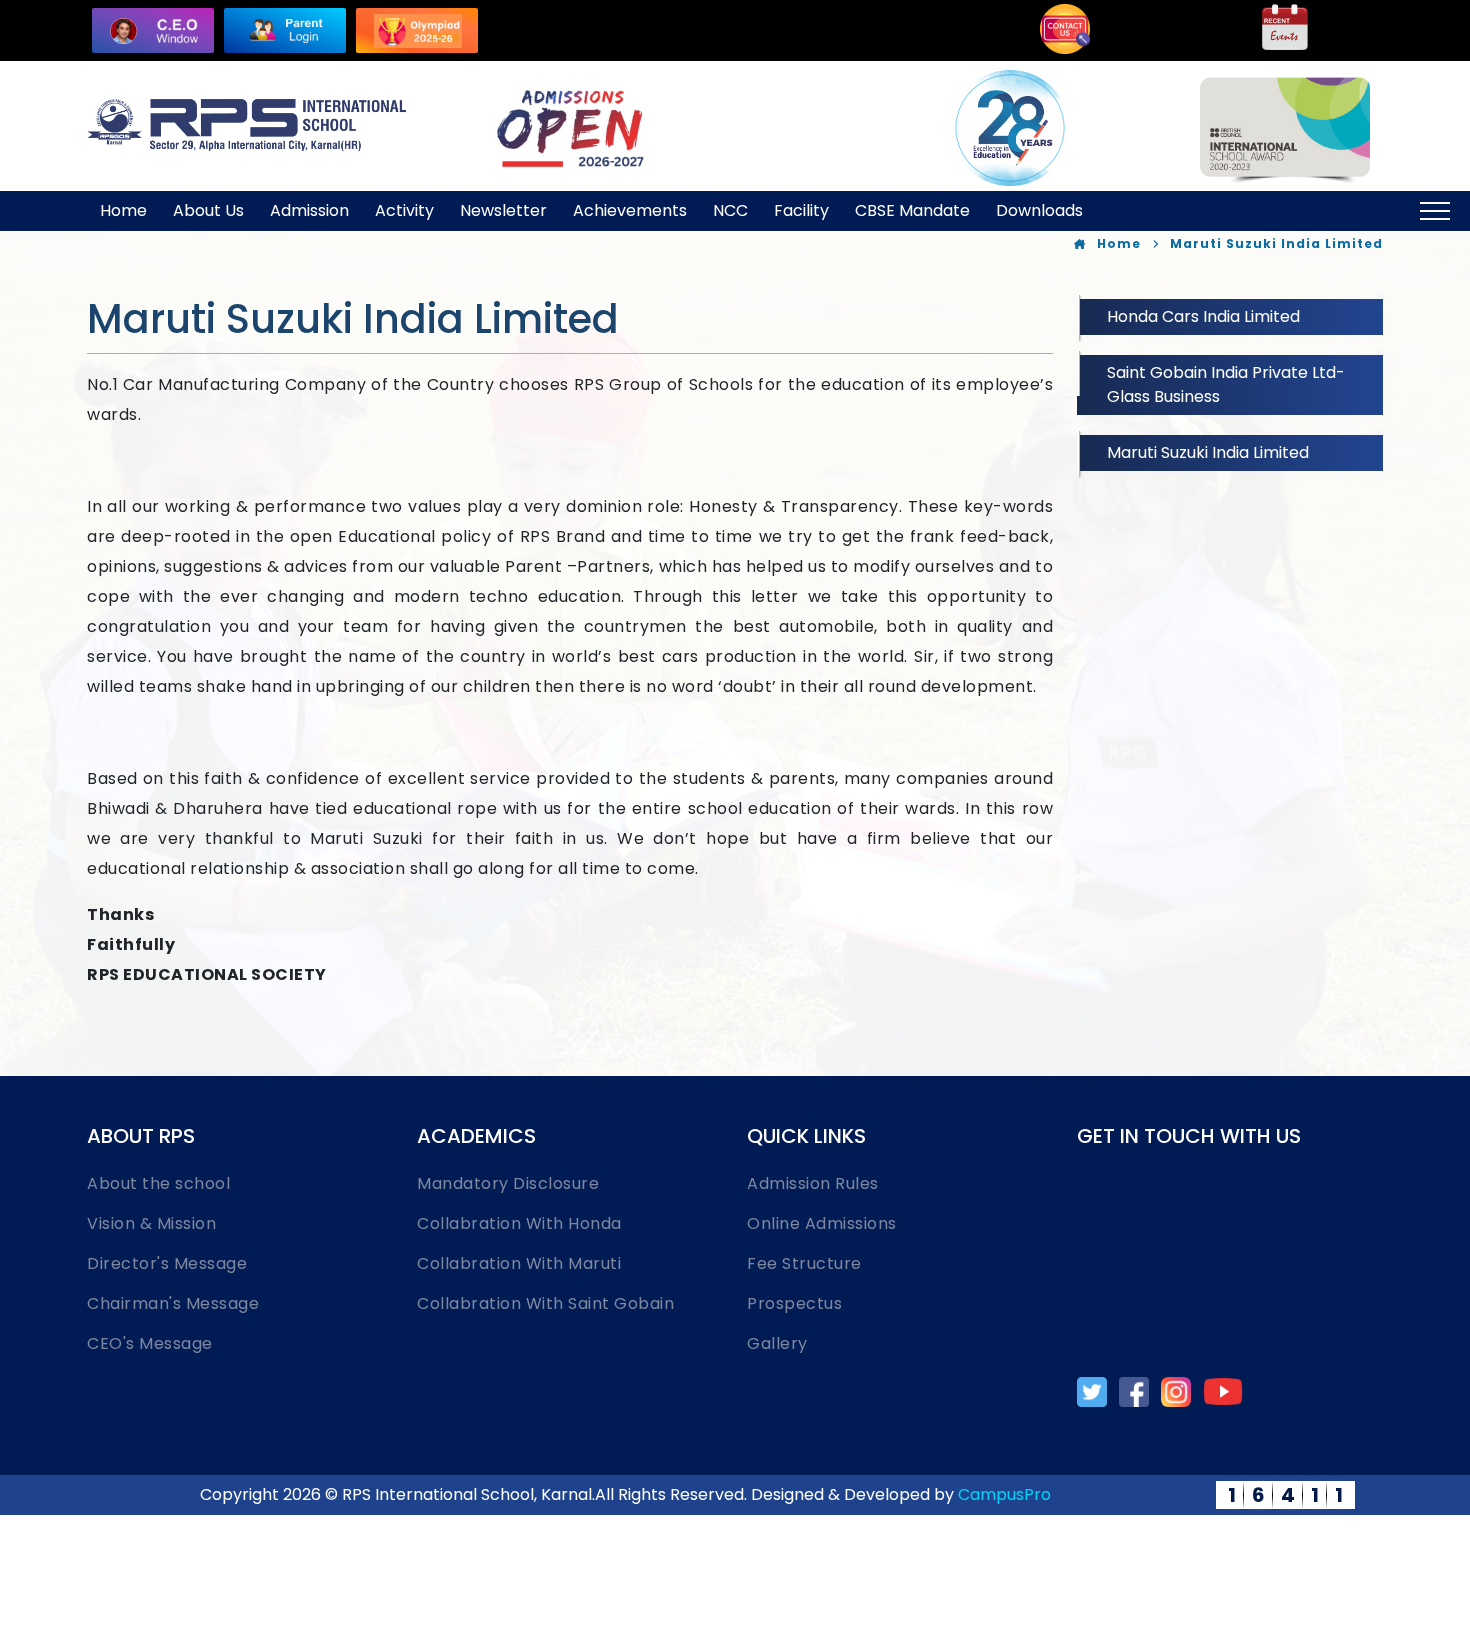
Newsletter (503, 210)
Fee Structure (804, 1263)
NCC (730, 210)
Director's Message (167, 1263)
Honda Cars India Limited (1203, 316)
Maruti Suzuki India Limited (1208, 452)
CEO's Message (150, 1343)
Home (123, 210)
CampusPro (1004, 1494)
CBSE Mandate (912, 210)
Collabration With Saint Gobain (545, 1303)
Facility (801, 210)
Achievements (630, 210)
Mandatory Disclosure (508, 1183)
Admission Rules (813, 1183)
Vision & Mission (151, 1223)
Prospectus (794, 1303)
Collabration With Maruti (519, 1263)
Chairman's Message (173, 1303)
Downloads (1039, 210)
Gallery (777, 1343)
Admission (309, 210)
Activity (404, 210)
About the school (158, 1183)
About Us (208, 210)
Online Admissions (822, 1223)
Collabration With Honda (519, 1223)
